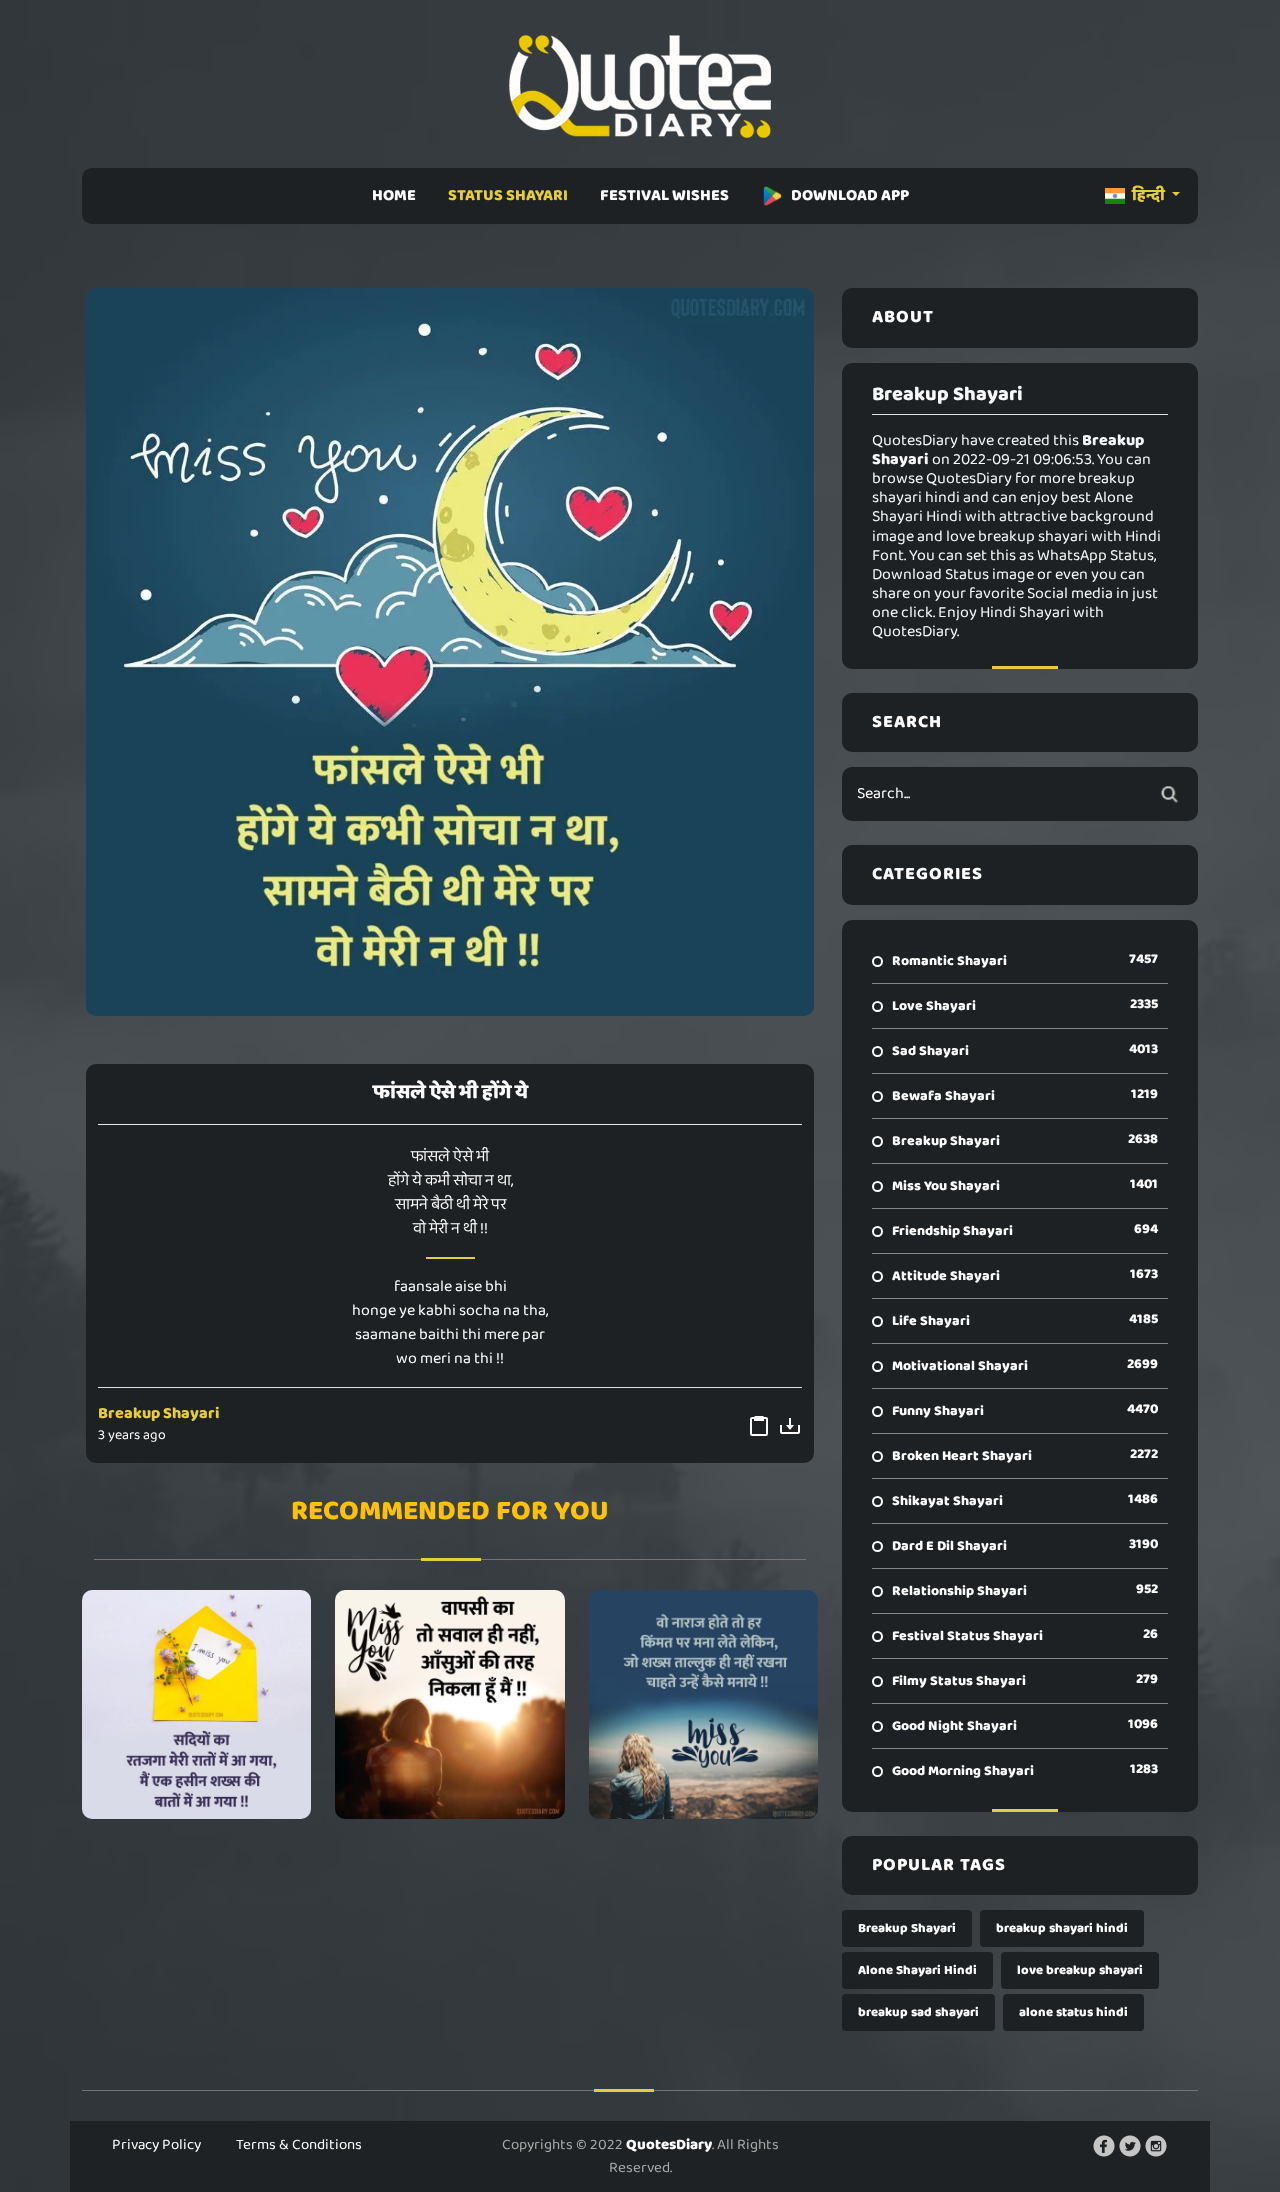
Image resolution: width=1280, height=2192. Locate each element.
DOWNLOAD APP (850, 195)
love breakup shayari (1080, 1970)
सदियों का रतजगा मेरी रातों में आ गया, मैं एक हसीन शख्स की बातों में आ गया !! (197, 1704)
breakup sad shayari (918, 2012)
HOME (394, 195)
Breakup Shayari (159, 1413)
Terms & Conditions (299, 2145)
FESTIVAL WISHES (664, 195)
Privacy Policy (156, 2145)
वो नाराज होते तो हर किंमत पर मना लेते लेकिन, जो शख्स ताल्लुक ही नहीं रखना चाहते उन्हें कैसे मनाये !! (703, 1704)
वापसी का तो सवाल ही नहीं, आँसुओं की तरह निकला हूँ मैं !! (449, 1704)
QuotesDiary (669, 2145)
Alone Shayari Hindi (917, 1970)
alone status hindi (1073, 2012)
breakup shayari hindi (1062, 1928)
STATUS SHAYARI (508, 195)
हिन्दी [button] (1148, 195)
